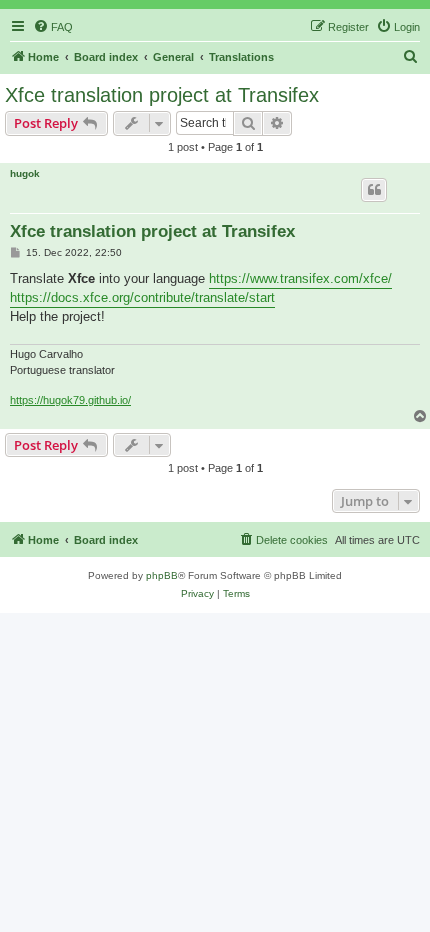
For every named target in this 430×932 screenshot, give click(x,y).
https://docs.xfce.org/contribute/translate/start (142, 297)
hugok (25, 173)
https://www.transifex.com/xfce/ (300, 278)
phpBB (162, 575)
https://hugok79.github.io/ (70, 400)
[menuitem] (53, 27)
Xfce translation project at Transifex (162, 95)
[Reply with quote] (374, 190)
